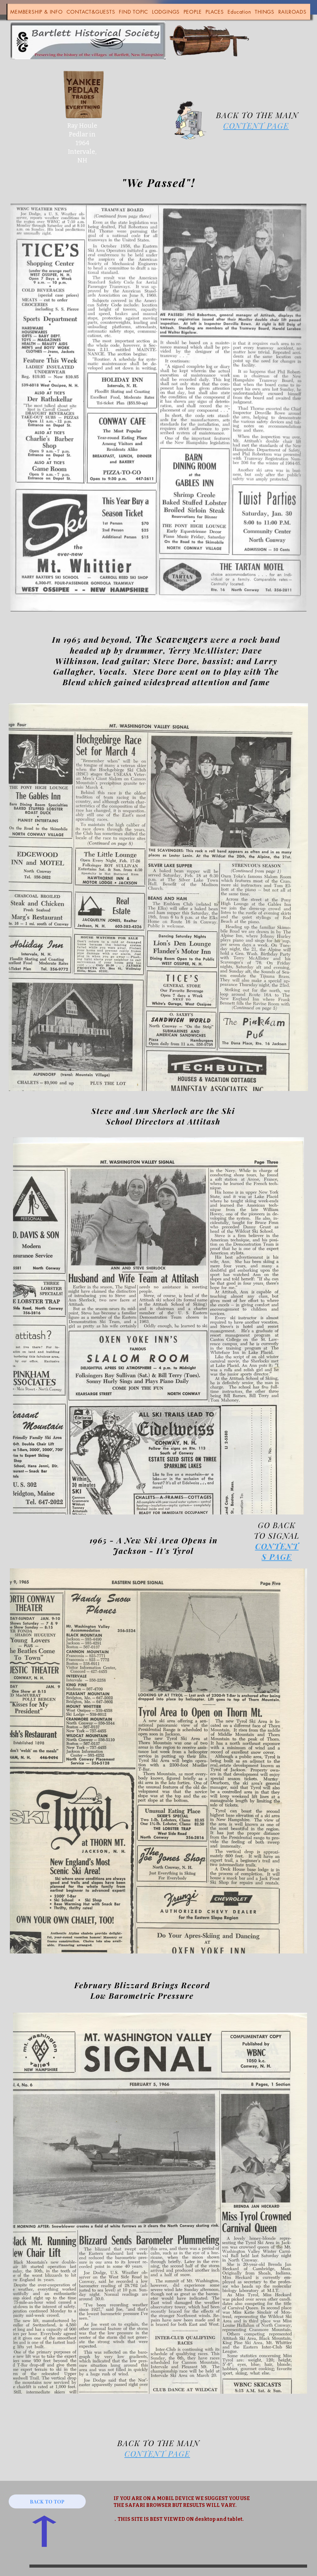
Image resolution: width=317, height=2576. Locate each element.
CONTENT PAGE (256, 125)
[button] (37, 12)
